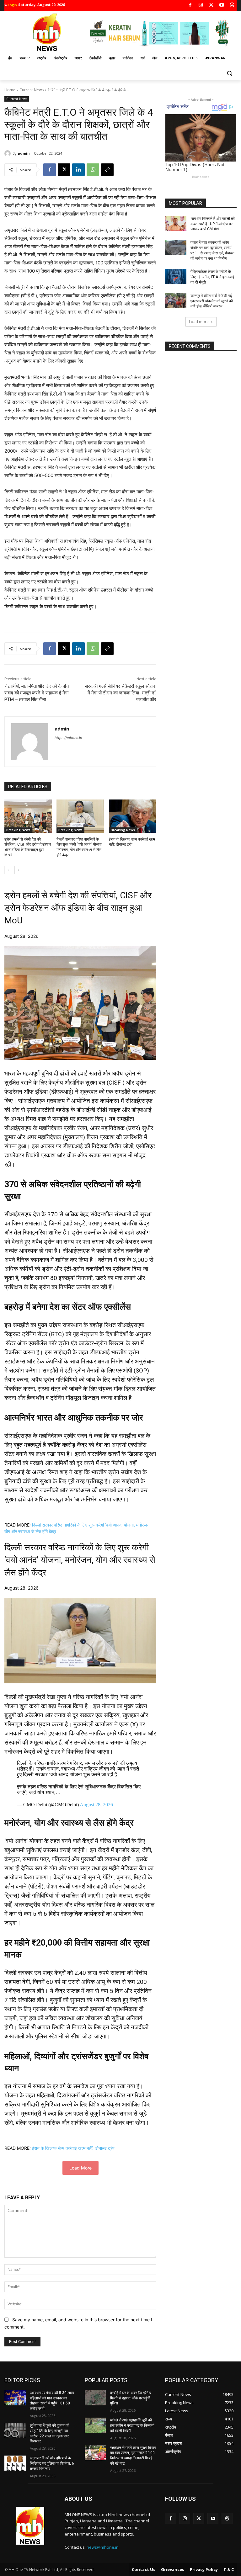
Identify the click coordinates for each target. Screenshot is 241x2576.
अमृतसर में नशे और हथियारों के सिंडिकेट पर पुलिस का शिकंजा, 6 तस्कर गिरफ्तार (52, 2463)
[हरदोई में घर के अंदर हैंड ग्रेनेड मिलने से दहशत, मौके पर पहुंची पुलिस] (95, 2398)
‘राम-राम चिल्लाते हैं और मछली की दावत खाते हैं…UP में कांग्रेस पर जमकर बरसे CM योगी (213, 224)
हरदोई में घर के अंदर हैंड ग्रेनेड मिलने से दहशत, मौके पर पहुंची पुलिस (130, 2398)
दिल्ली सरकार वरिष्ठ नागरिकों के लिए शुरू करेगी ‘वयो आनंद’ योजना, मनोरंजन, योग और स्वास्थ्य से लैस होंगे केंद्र (80, 1560)
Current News (32, 90)
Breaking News (18, 830)
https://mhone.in (68, 738)
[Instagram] (201, 5)
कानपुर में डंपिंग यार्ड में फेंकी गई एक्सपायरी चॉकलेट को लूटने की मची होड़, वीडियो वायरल (212, 301)
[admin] (8, 153)
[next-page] (18, 870)
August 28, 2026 (96, 1805)
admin (24, 153)
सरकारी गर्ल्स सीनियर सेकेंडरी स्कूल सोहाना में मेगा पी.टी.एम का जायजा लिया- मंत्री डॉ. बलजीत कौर (120, 693)
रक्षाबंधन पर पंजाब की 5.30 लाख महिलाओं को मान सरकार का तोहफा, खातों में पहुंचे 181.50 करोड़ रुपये (52, 2401)
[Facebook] (190, 5)
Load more (199, 322)
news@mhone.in (103, 2547)
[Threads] (232, 5)
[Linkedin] (78, 170)
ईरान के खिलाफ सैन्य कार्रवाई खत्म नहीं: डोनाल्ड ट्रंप (73, 2148)
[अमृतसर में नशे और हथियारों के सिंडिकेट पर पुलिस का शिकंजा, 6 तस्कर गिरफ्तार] (15, 2463)
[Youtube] (222, 5)
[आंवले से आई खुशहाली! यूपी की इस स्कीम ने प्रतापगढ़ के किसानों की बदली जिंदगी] (95, 2425)
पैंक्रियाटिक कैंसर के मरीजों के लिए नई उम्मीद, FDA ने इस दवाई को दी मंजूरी (212, 277)
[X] (211, 5)
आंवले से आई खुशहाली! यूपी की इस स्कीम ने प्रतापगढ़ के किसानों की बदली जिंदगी (132, 2425)
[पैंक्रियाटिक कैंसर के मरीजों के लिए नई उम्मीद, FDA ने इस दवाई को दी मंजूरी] (176, 277)
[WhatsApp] (93, 170)
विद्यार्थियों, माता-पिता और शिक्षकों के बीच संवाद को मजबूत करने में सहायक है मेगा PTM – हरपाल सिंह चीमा (37, 693)
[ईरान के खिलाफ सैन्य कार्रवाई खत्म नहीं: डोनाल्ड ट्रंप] (133, 816)
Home (10, 90)
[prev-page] (8, 870)
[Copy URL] (107, 170)
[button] (229, 73)
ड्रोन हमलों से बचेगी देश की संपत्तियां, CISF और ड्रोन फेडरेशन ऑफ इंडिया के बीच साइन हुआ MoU (78, 908)
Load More (80, 2168)
